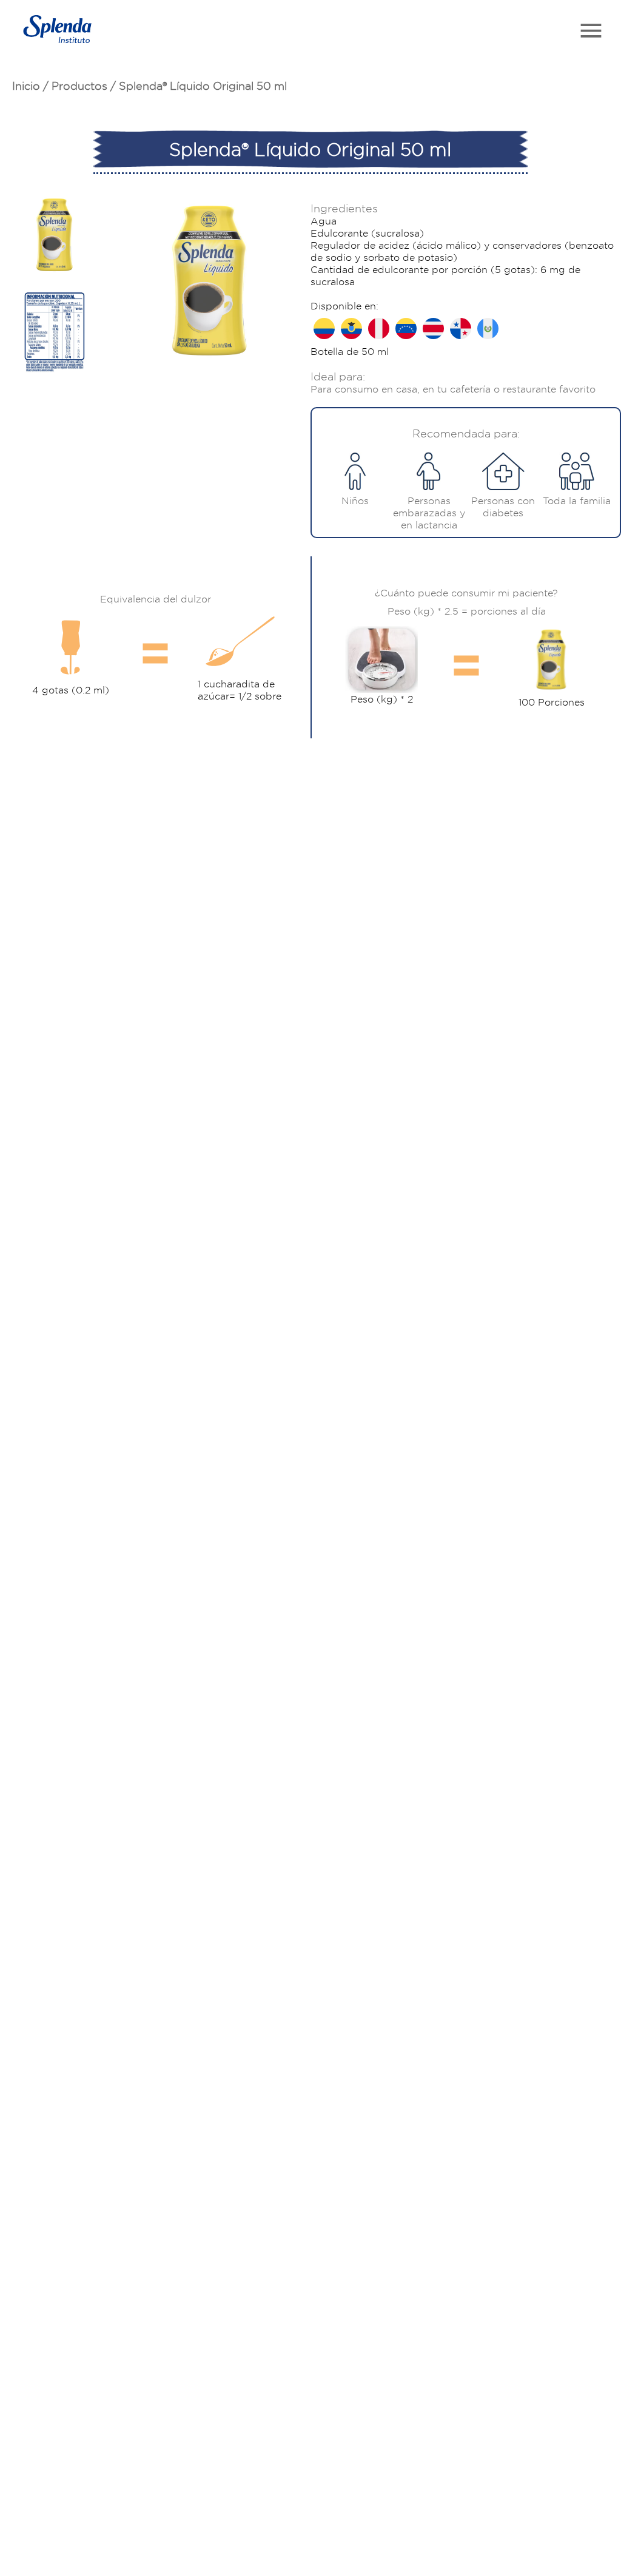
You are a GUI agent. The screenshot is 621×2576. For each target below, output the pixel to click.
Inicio (26, 86)
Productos (79, 86)
